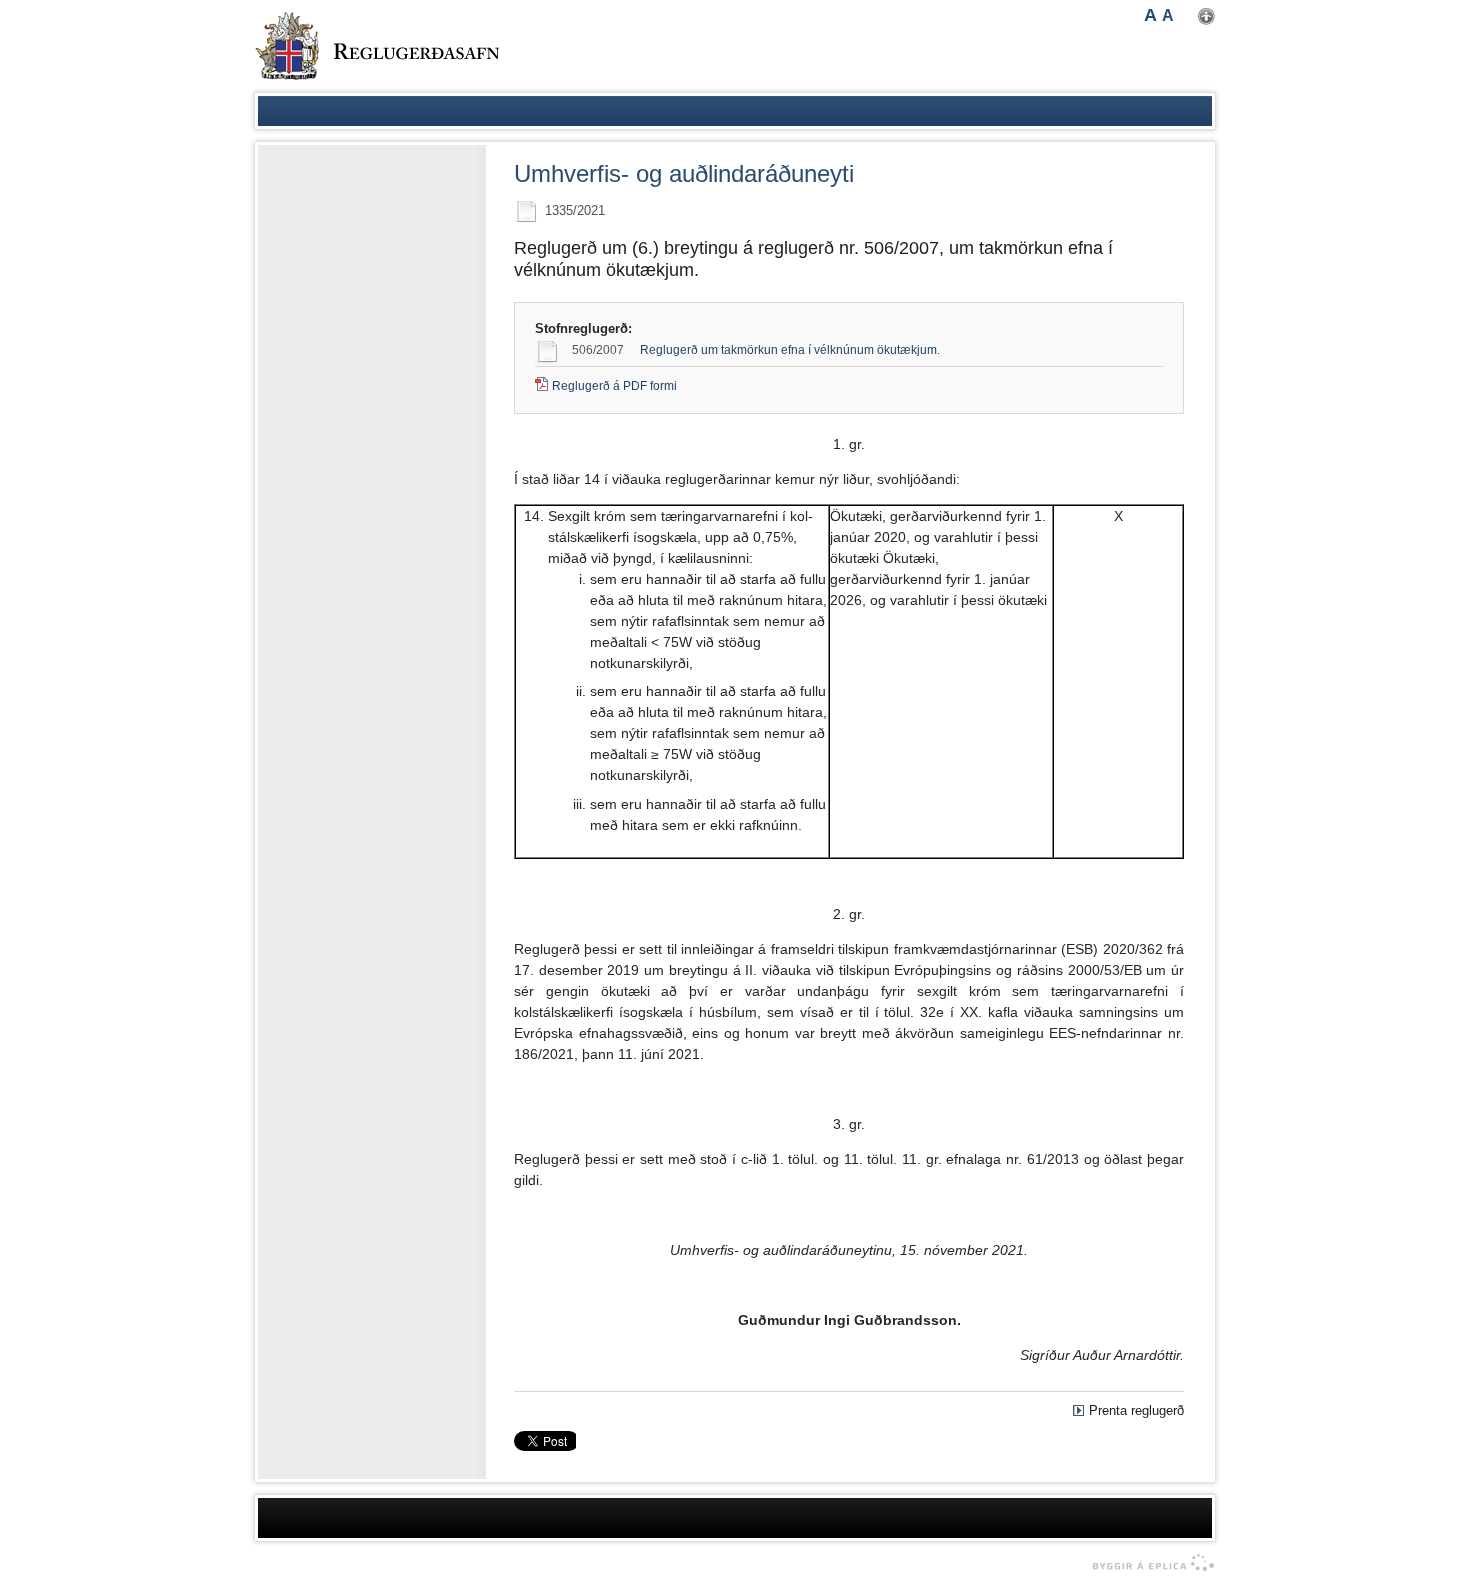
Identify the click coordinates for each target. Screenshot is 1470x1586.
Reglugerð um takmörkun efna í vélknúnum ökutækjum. (790, 350)
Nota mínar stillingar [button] (1206, 16)
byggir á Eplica (1148, 1563)
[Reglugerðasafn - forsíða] (377, 46)
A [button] (1150, 15)
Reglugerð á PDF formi (614, 386)
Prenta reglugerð (1136, 1410)
